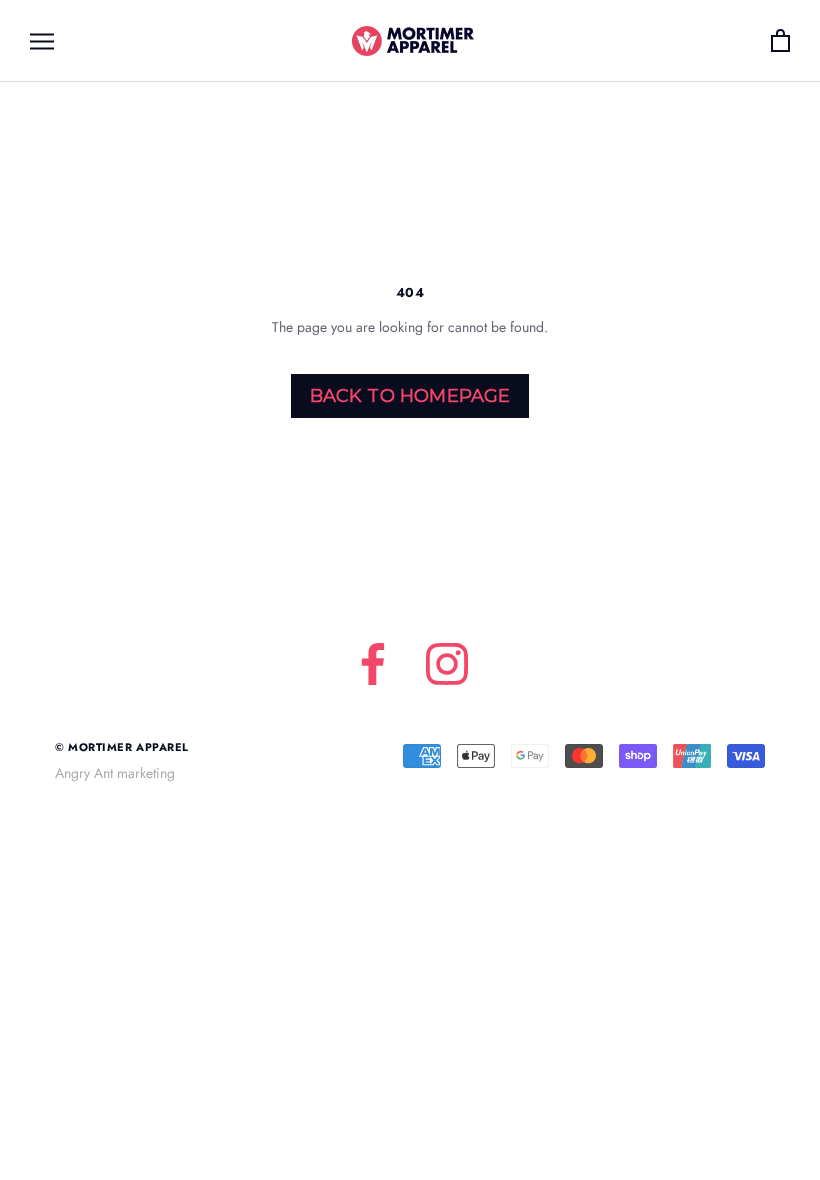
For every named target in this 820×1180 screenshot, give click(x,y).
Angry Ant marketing (115, 773)
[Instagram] (447, 664)
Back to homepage (410, 396)
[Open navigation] (42, 40)
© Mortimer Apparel (122, 747)
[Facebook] (373, 664)
